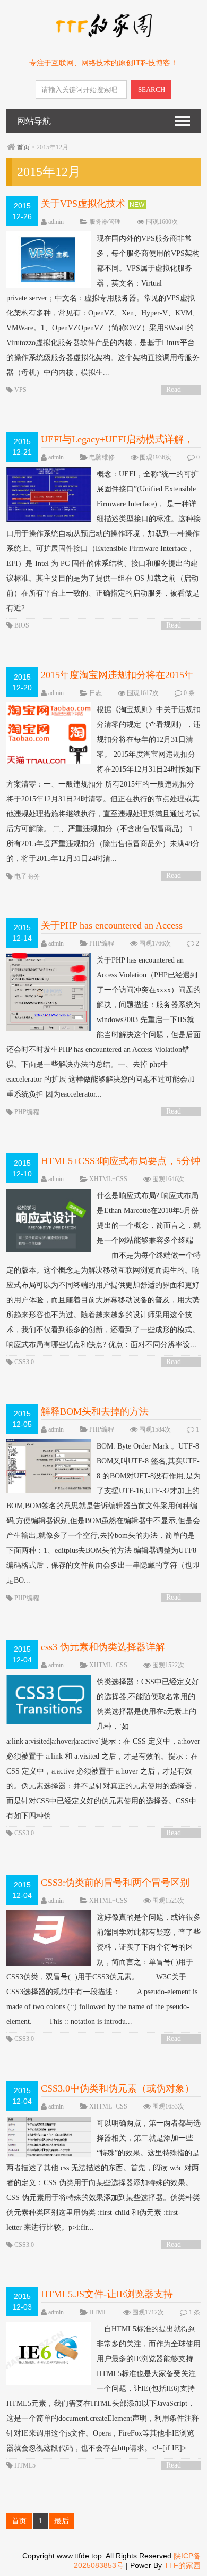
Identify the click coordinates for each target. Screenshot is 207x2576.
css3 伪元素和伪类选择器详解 (103, 1647)
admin (56, 222)
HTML (98, 2312)
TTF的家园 (182, 2565)
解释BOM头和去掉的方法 (95, 1411)
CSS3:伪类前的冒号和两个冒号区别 (115, 1883)
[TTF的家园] (103, 36)
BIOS (22, 625)
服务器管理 (105, 222)
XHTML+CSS (108, 1179)
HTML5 (25, 2465)
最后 (62, 2521)
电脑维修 (102, 457)
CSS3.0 (24, 1362)
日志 (96, 693)
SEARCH (152, 90)
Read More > (177, 390)
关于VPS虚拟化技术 (83, 204)
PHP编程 (102, 943)
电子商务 (27, 876)
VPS (20, 390)
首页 (23, 147)
